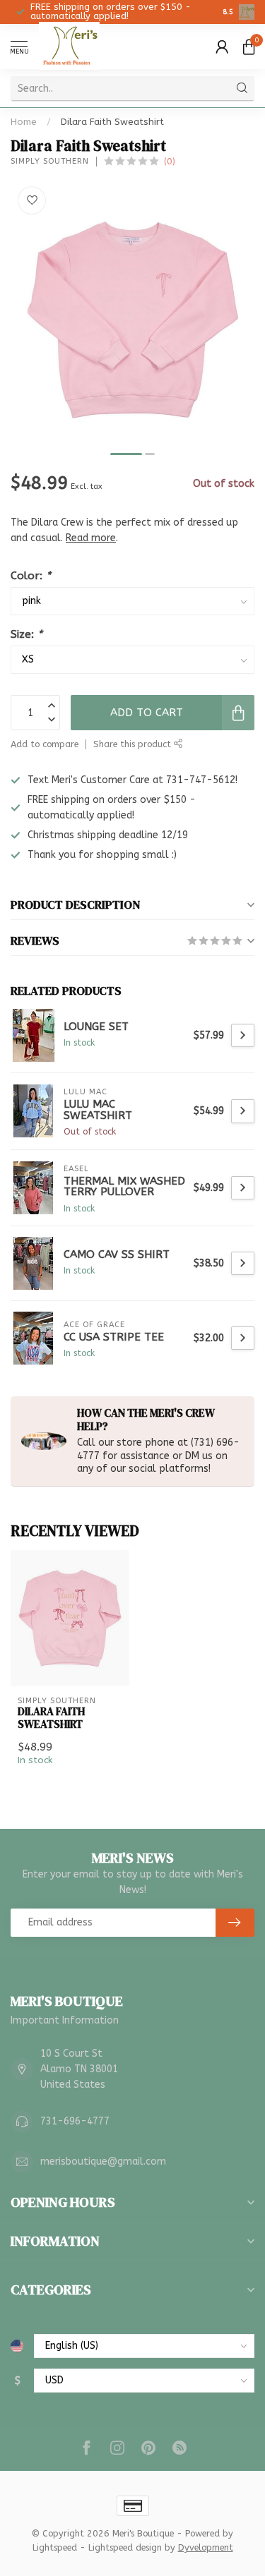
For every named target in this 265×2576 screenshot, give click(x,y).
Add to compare (45, 744)
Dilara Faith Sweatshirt (112, 122)
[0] (249, 47)
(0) (170, 161)
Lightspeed (55, 2547)
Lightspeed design (125, 2547)
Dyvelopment (206, 2547)
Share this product (134, 744)
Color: (31, 576)
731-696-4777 (75, 2121)
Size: (26, 634)
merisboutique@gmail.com (103, 2161)
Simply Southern (50, 161)
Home (24, 122)
